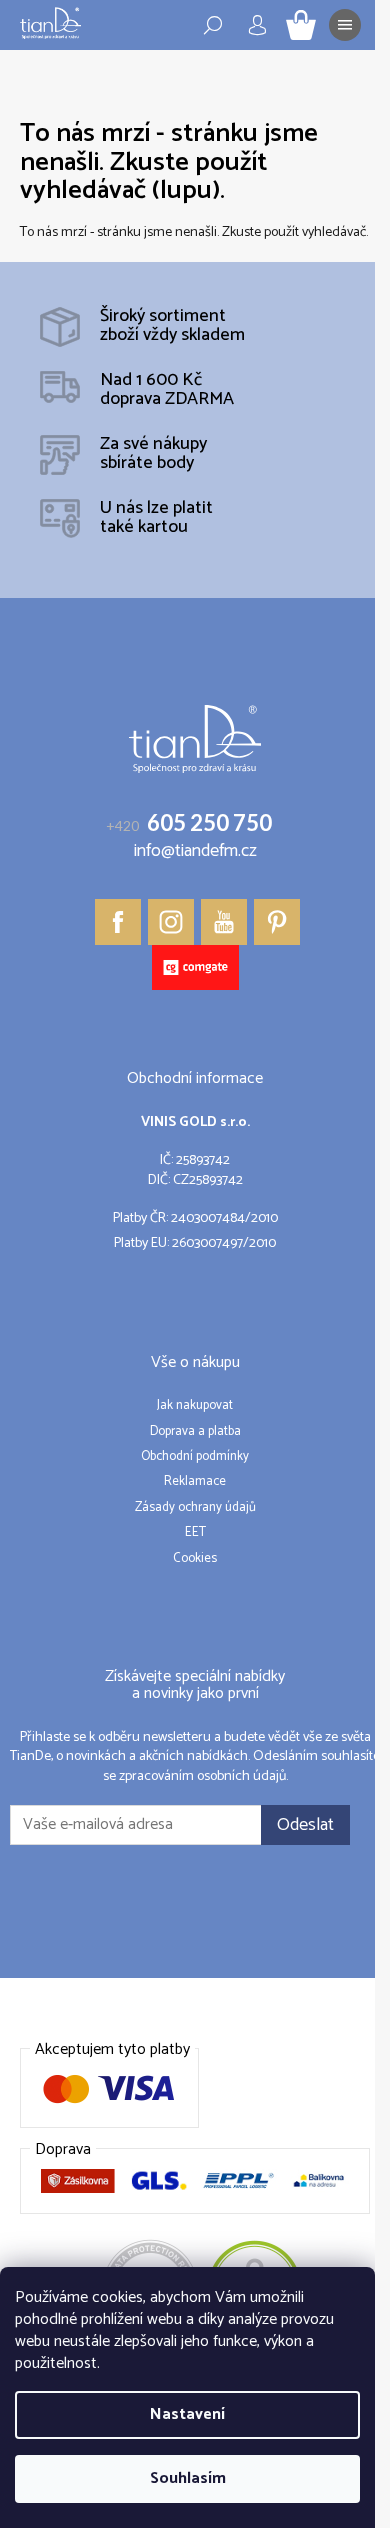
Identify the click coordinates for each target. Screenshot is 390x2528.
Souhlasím (188, 2478)
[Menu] (345, 25)
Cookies (195, 1559)
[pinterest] (277, 922)
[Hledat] (213, 25)
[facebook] (118, 922)
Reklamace (195, 1482)
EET (195, 1533)
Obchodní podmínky (195, 1457)
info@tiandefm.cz (195, 851)
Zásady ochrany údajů (195, 1508)
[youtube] (224, 922)
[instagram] (171, 922)
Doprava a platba (195, 1432)
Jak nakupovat (195, 1406)
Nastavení (187, 2414)
